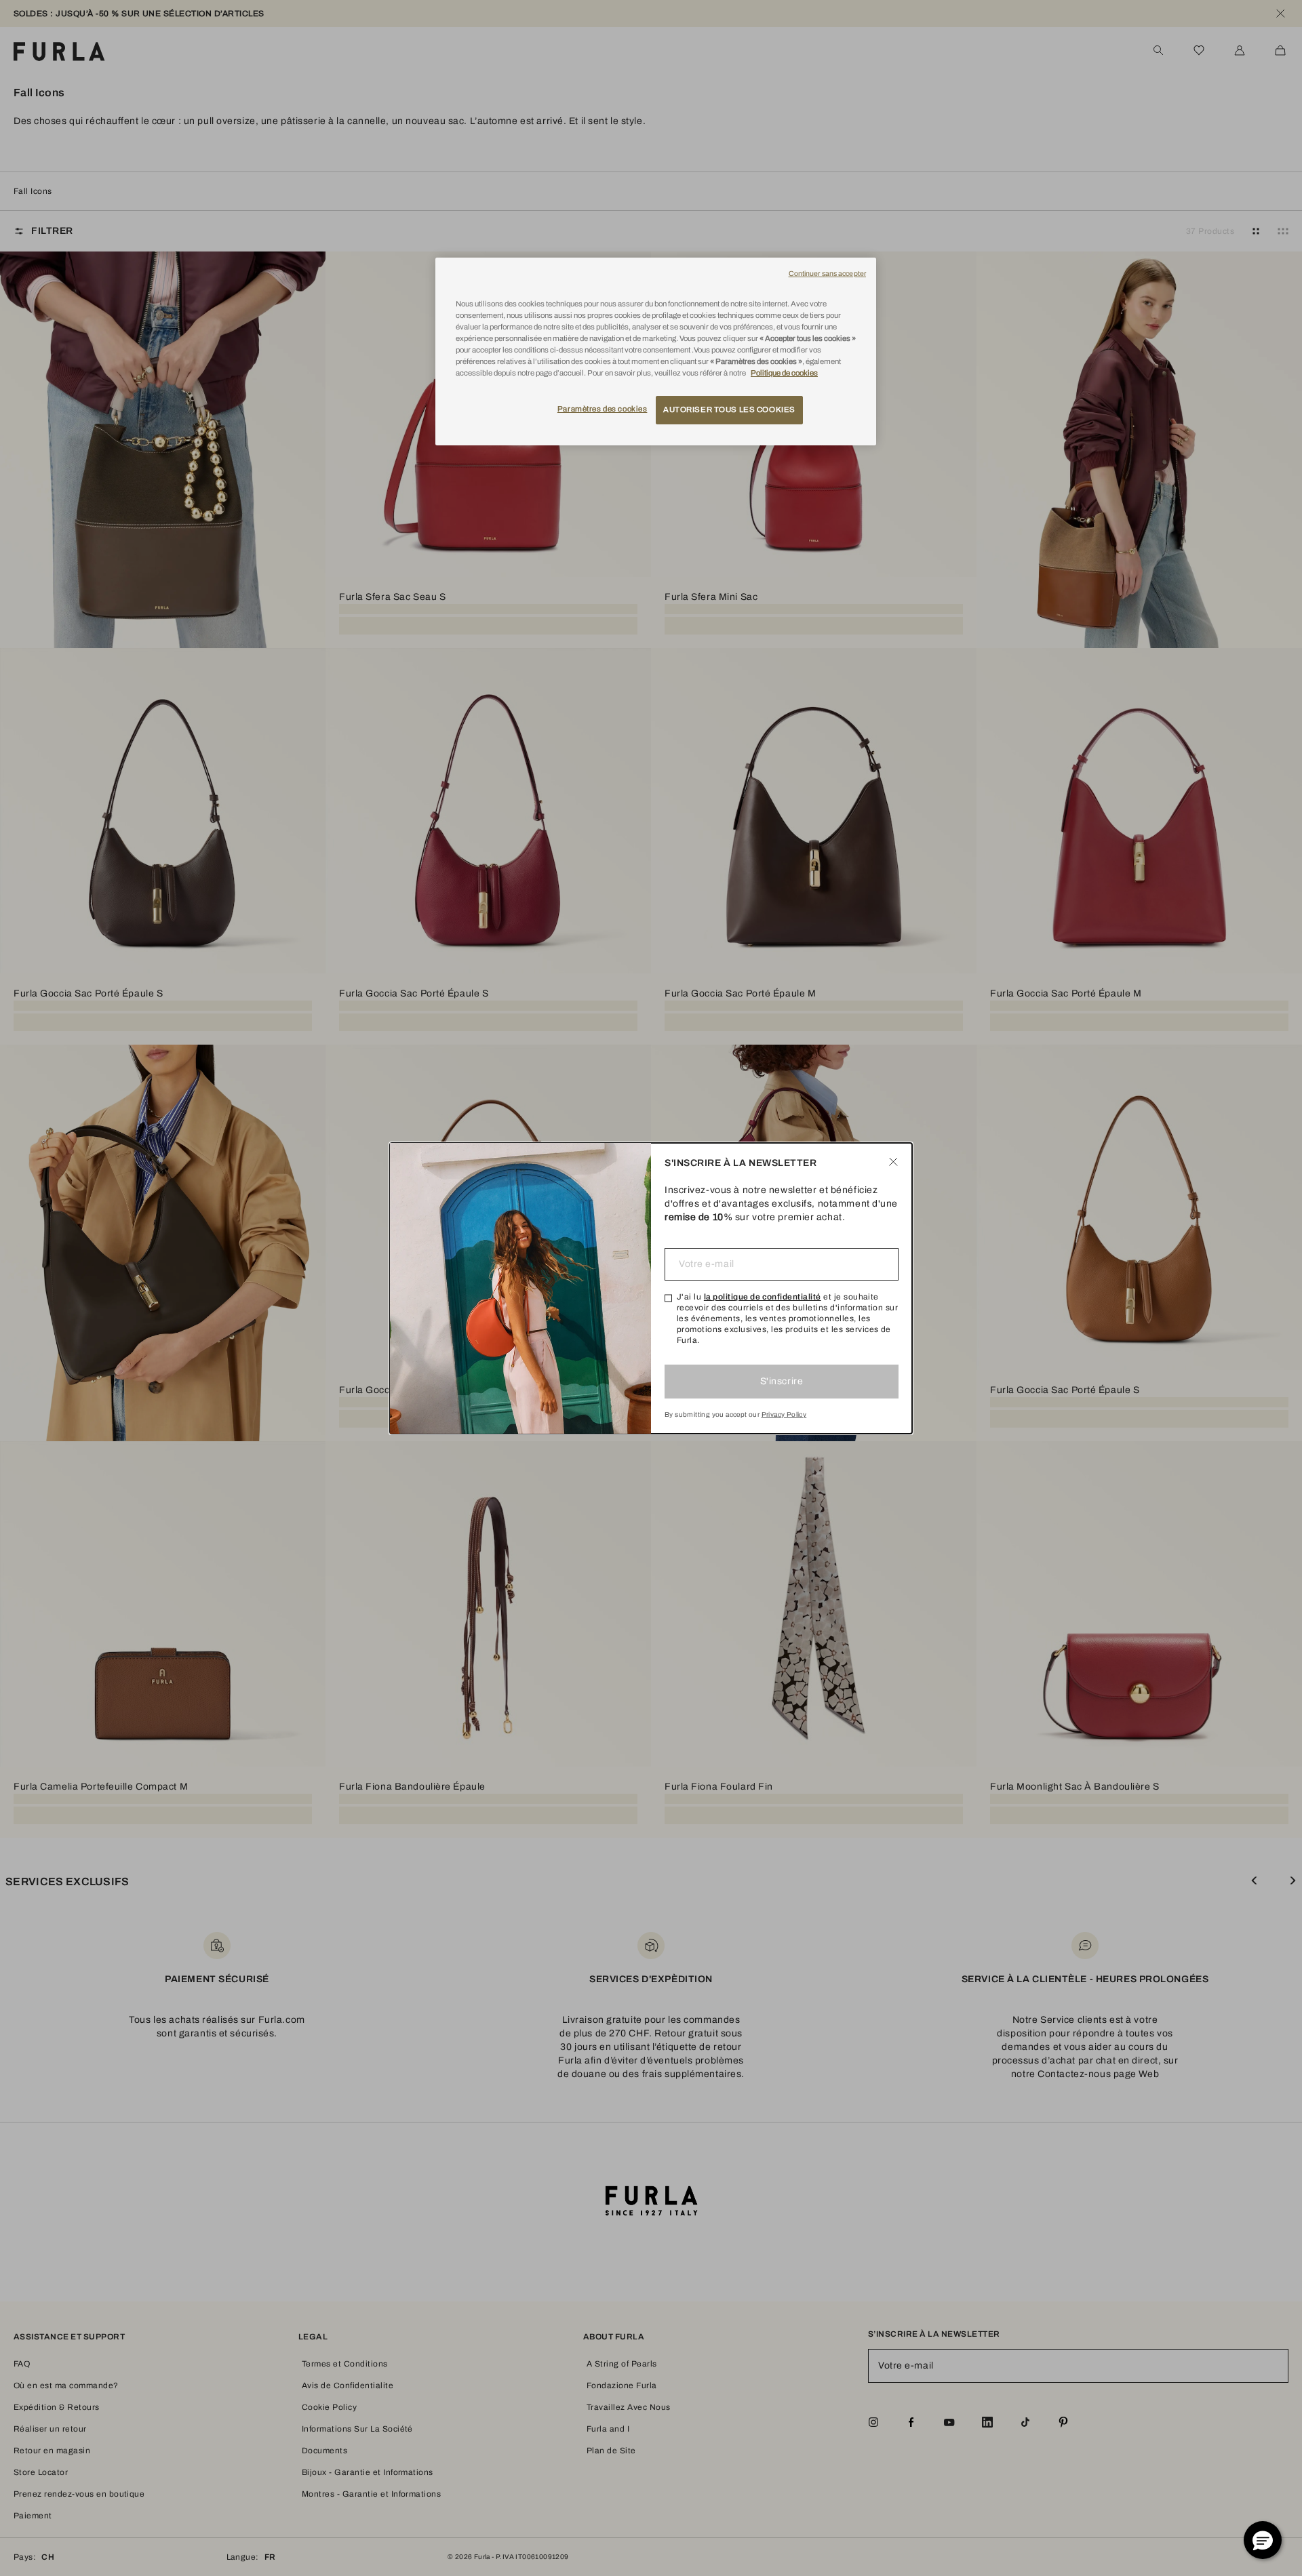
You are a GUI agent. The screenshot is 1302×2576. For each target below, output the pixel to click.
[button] (1263, 2540)
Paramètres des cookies (603, 409)
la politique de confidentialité (763, 1297)
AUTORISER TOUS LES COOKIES (729, 409)
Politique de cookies (784, 373)
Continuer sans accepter (827, 274)
